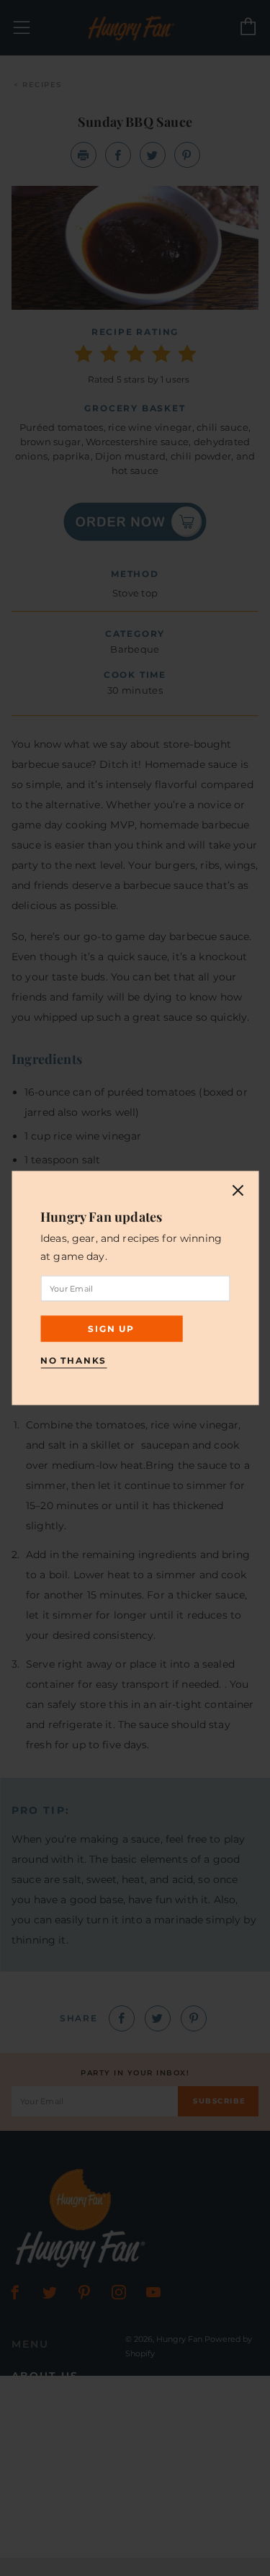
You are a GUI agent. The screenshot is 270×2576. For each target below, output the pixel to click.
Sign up (111, 1329)
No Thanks (73, 1360)
